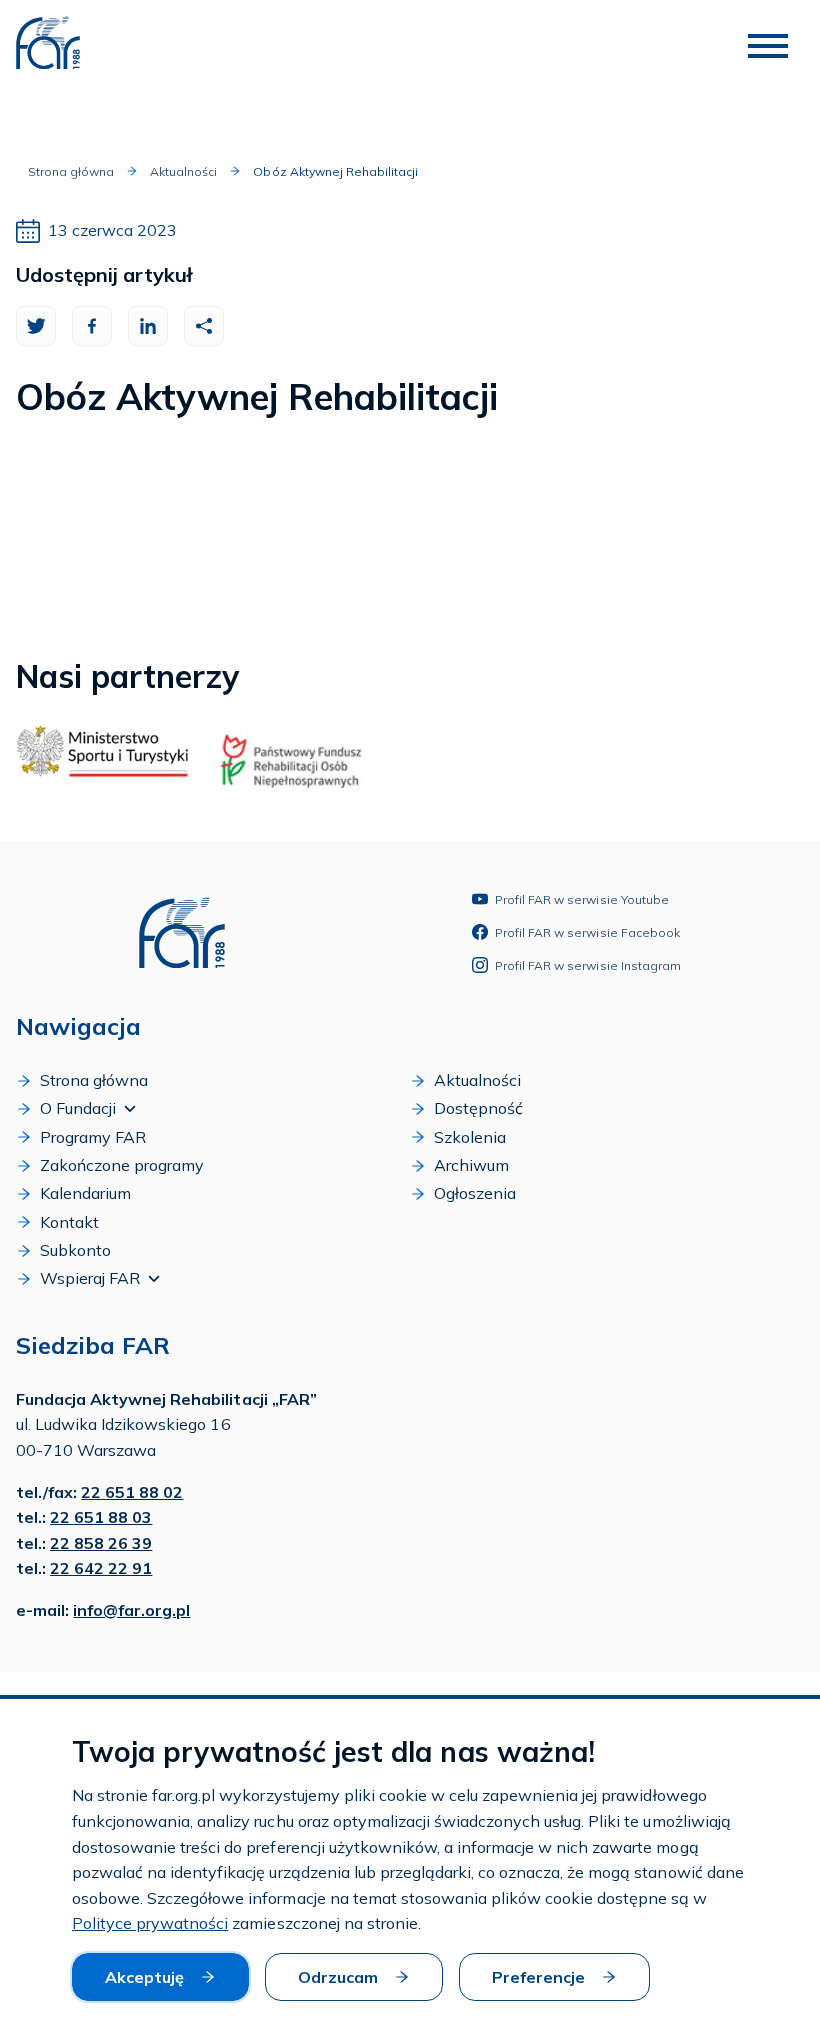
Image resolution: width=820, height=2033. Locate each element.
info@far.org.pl (131, 1610)
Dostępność (478, 1108)
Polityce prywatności (150, 1923)
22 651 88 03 (101, 1517)
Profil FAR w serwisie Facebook (587, 932)
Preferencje (538, 1977)
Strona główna (71, 171)
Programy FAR (93, 1137)
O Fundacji (78, 1108)
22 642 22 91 (101, 1568)
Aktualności (183, 171)
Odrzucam (338, 1977)
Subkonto (75, 1250)
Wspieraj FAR (90, 1278)
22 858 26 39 (101, 1543)
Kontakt (69, 1222)
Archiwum (471, 1165)
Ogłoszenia (475, 1193)
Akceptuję (144, 1977)
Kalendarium (85, 1193)
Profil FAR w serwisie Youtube (582, 899)
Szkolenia (470, 1137)
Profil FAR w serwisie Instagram (588, 965)
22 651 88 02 (132, 1492)
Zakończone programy (122, 1165)
